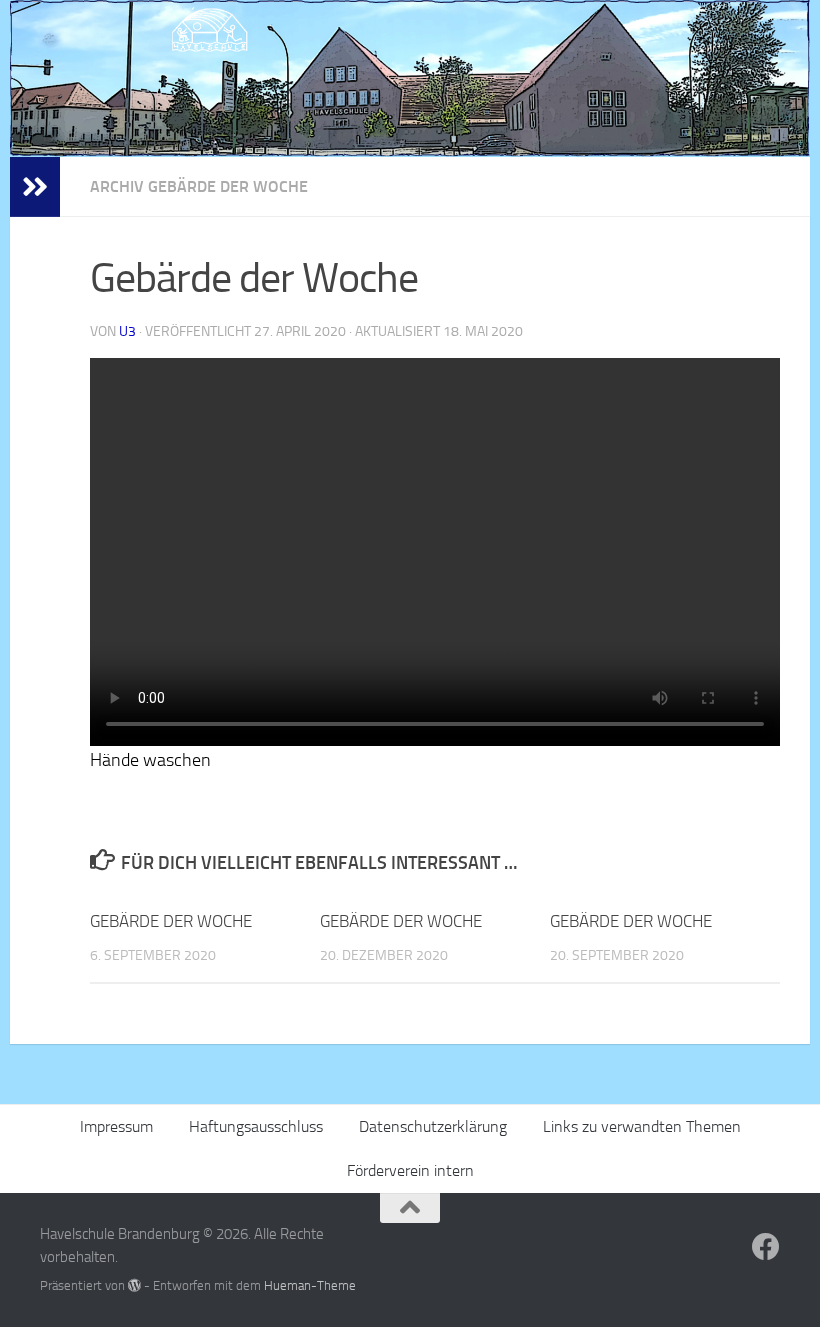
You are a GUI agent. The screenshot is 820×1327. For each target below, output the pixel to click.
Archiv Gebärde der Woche (199, 186)
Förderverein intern (410, 1170)
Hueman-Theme (310, 1285)
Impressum (116, 1126)
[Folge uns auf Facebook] (766, 1247)
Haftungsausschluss (256, 1126)
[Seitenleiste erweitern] (35, 187)
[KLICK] (410, 78)
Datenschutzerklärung (433, 1126)
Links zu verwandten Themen (642, 1126)
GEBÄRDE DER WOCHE (171, 921)
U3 (127, 331)
